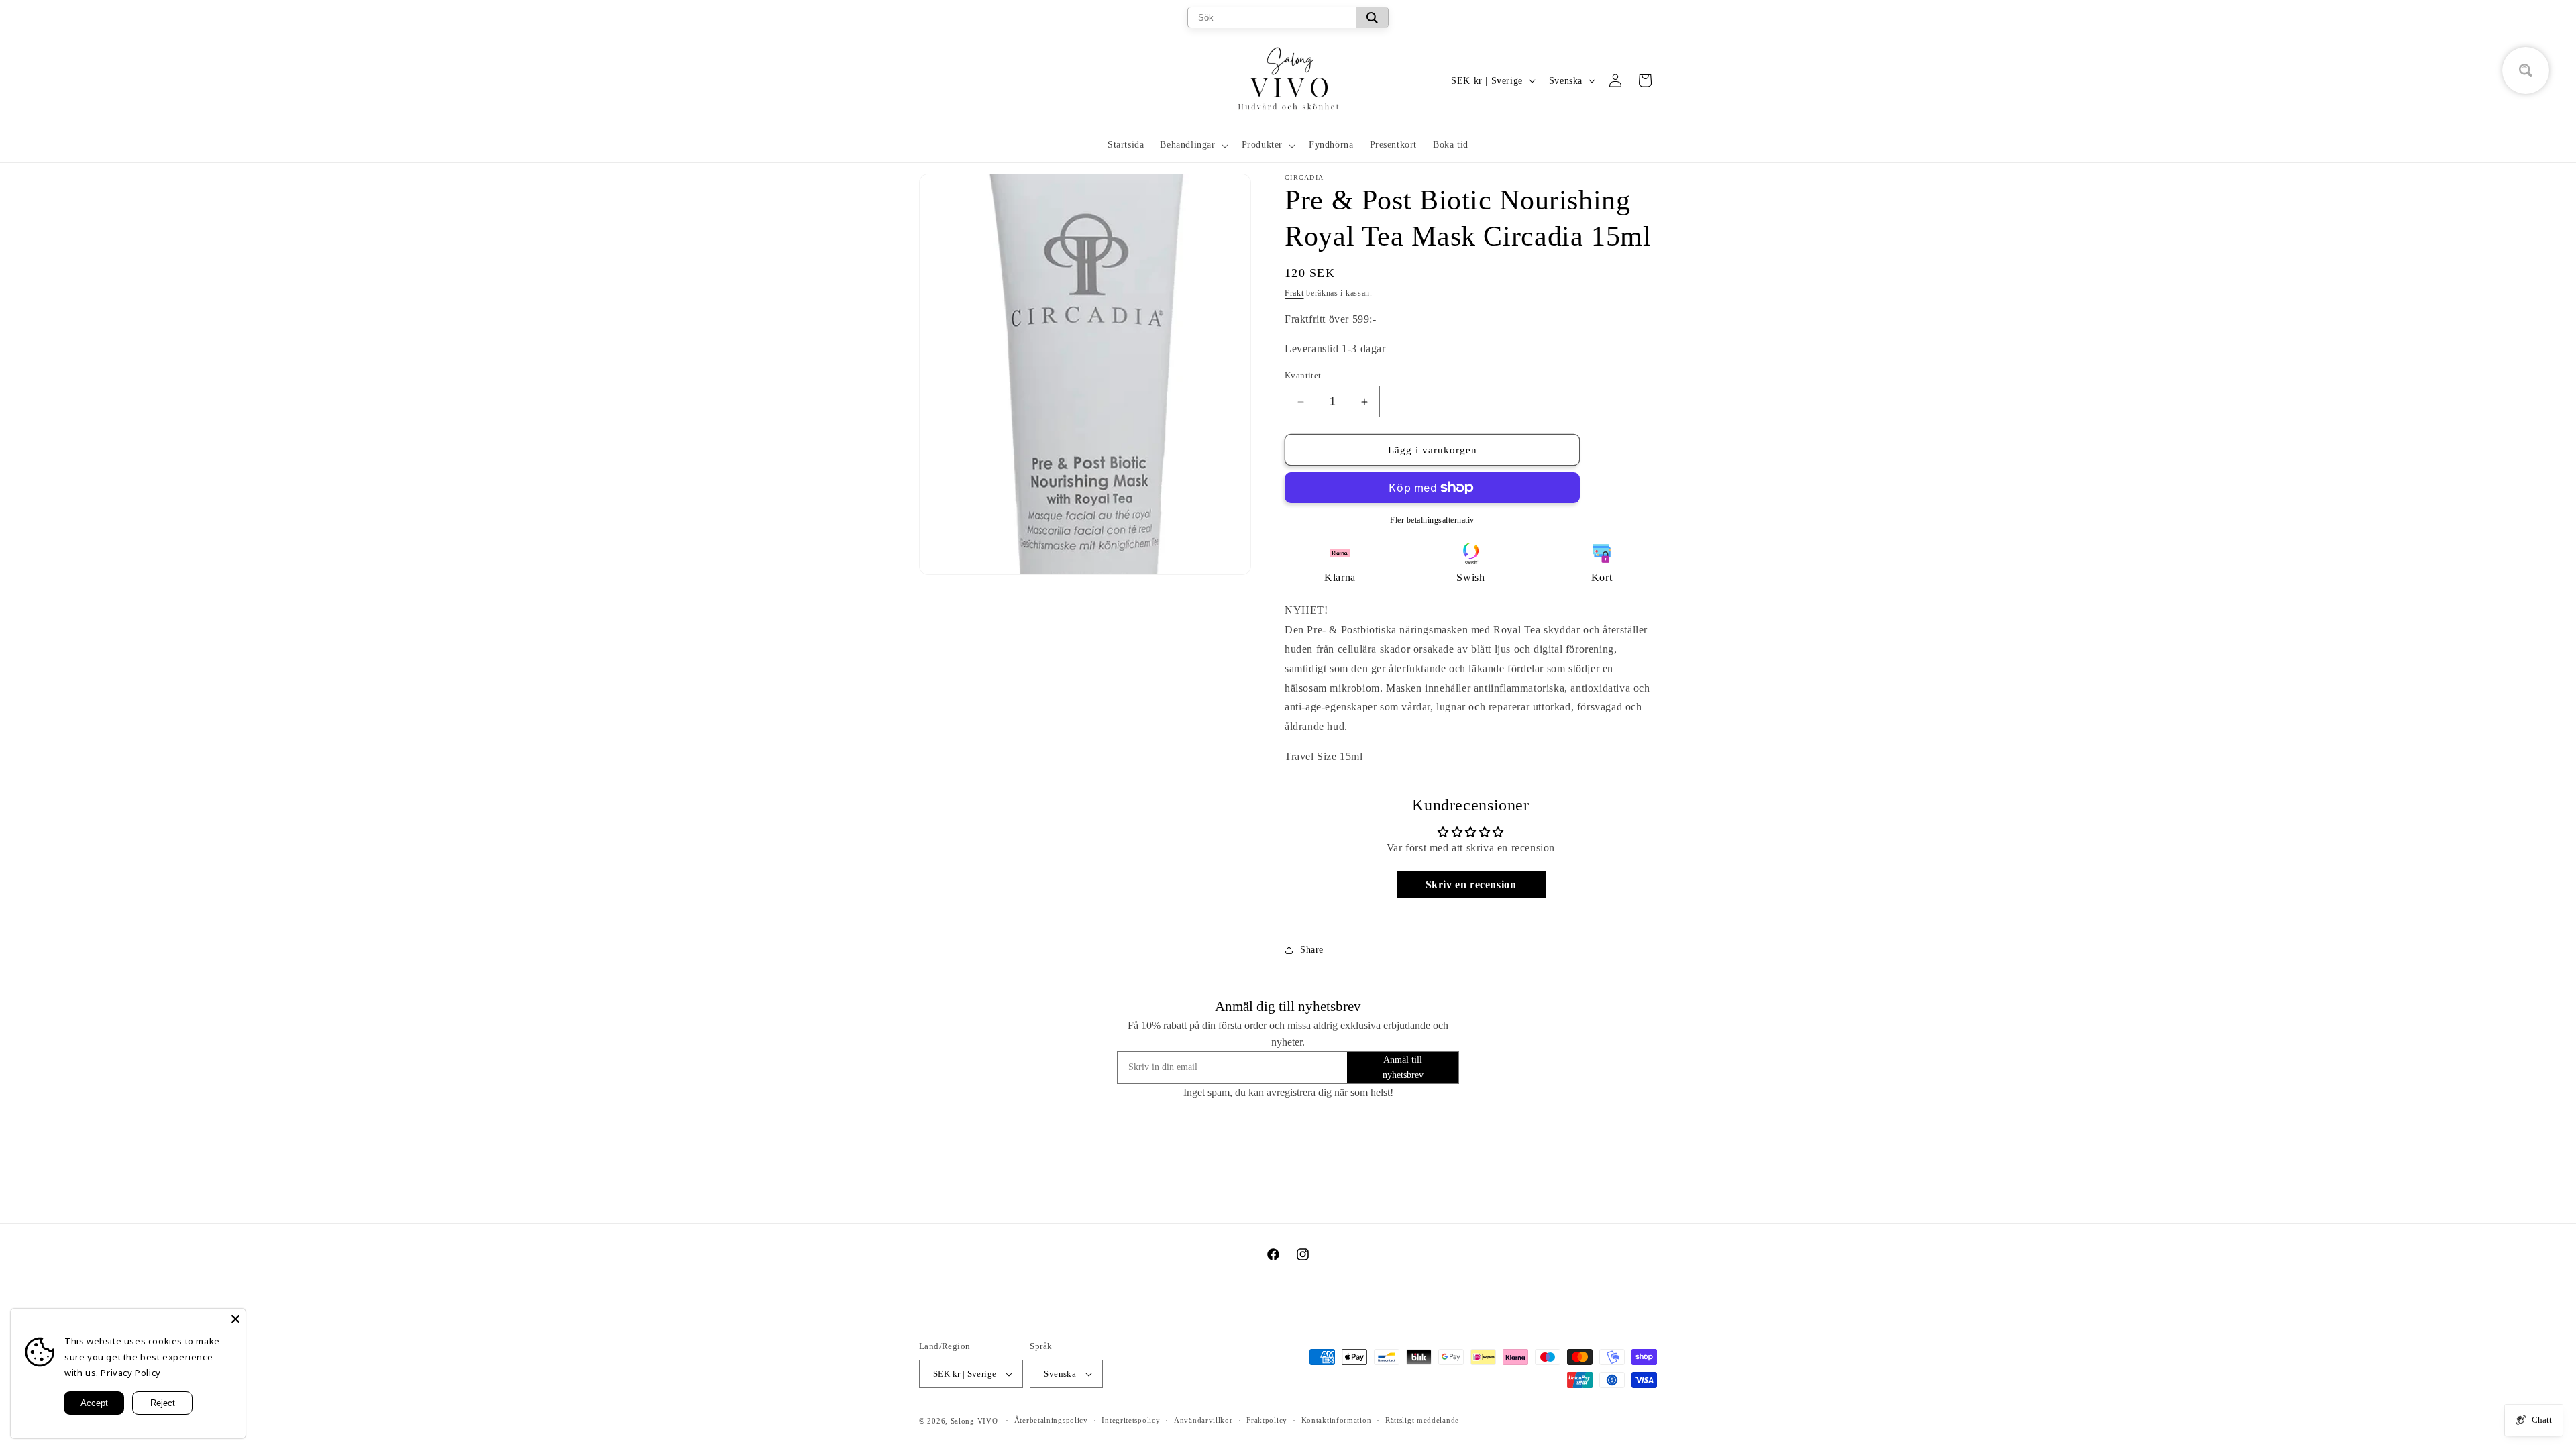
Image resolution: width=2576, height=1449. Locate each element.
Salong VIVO (974, 1421)
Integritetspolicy (1131, 1420)
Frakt (1294, 293)
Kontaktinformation (1337, 1420)
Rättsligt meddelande (1422, 1420)
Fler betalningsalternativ (1432, 520)
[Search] (1372, 17)
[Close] (235, 1319)
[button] (1192, 145)
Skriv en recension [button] (1471, 884)
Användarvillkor (1203, 1420)
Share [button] (1312, 950)
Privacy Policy (130, 1373)
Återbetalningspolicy (1051, 1420)
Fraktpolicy (1267, 1420)
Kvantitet (1303, 375)
